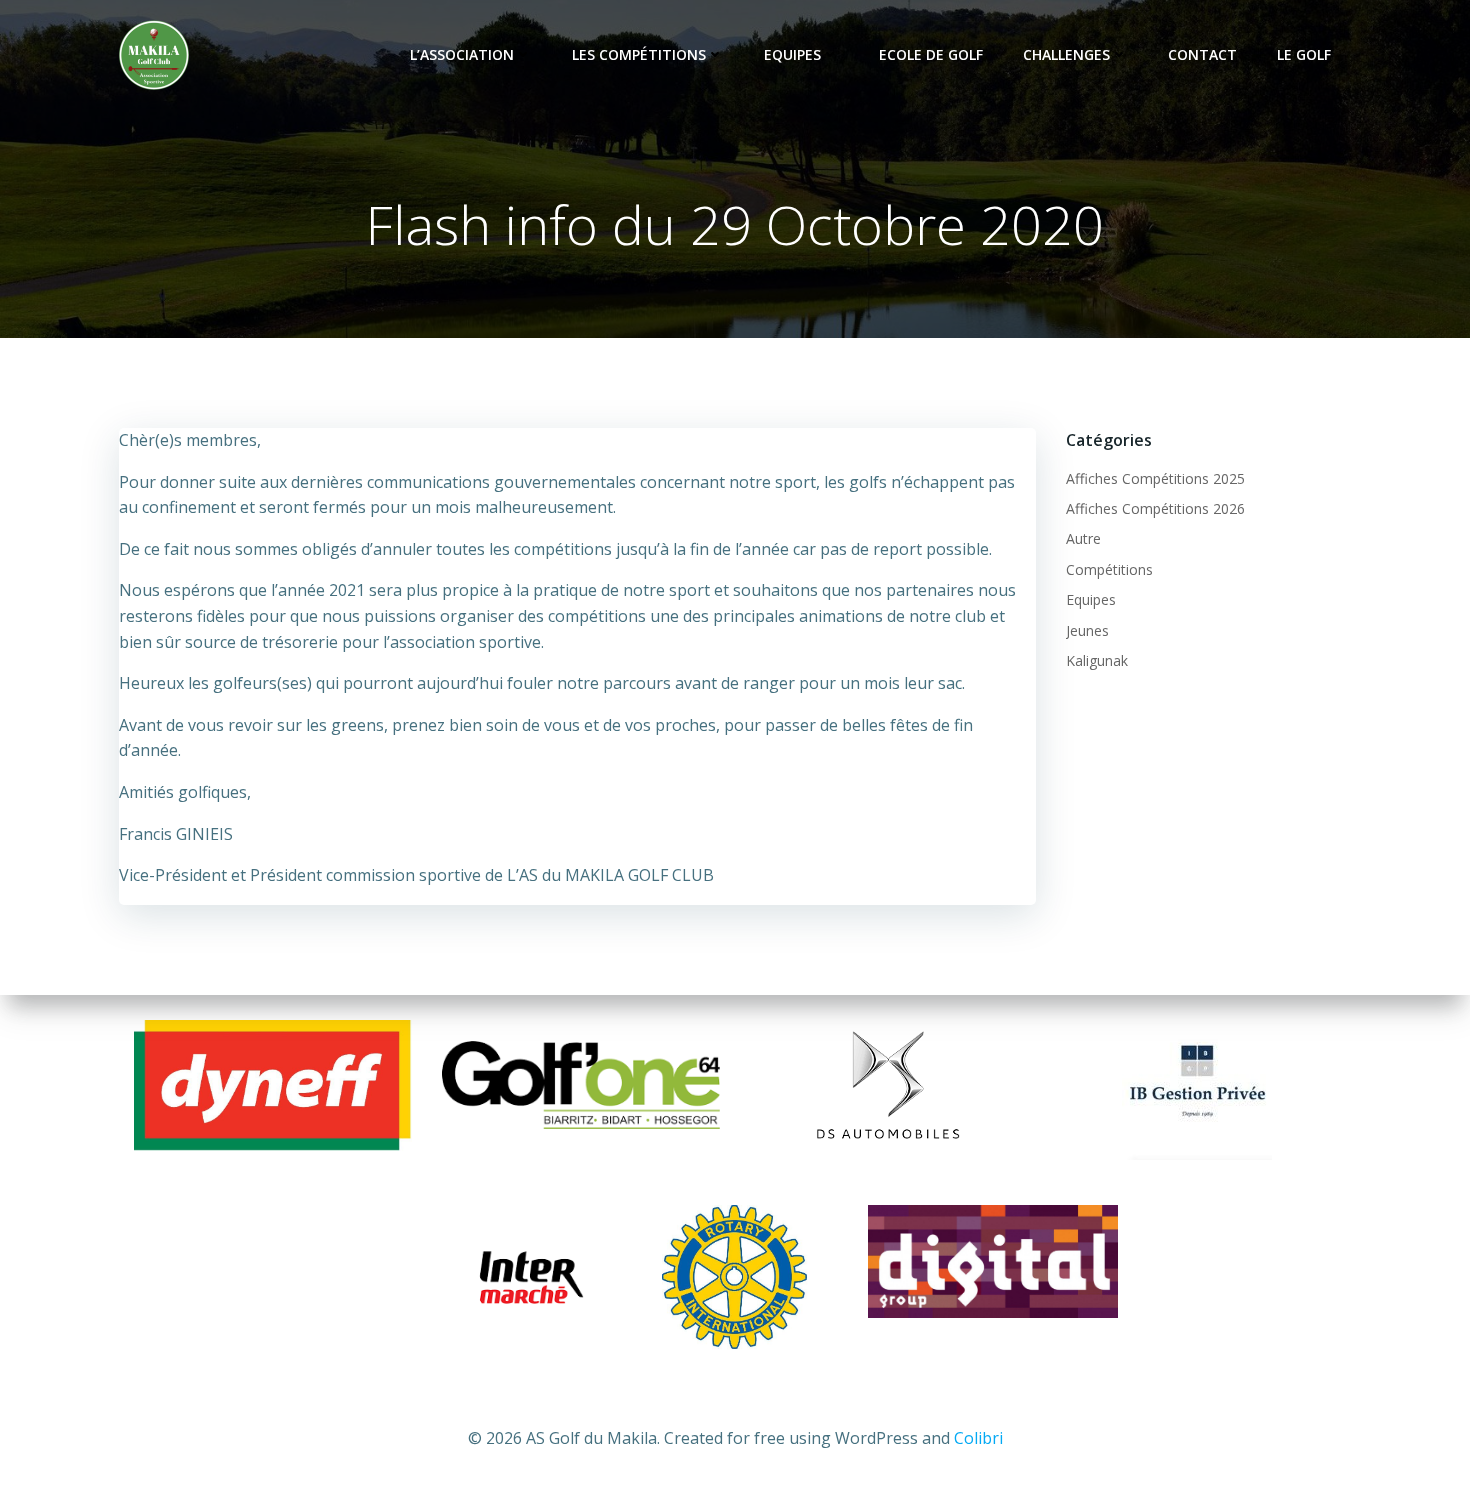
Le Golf (1304, 54)
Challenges (1066, 54)
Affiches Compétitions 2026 (1155, 508)
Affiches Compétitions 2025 (1155, 478)
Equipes (792, 54)
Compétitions (1109, 569)
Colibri (978, 1438)
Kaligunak (1097, 660)
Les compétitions (639, 54)
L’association (462, 54)
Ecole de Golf (931, 54)
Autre (1083, 538)
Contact (1202, 54)
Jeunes (1087, 630)
